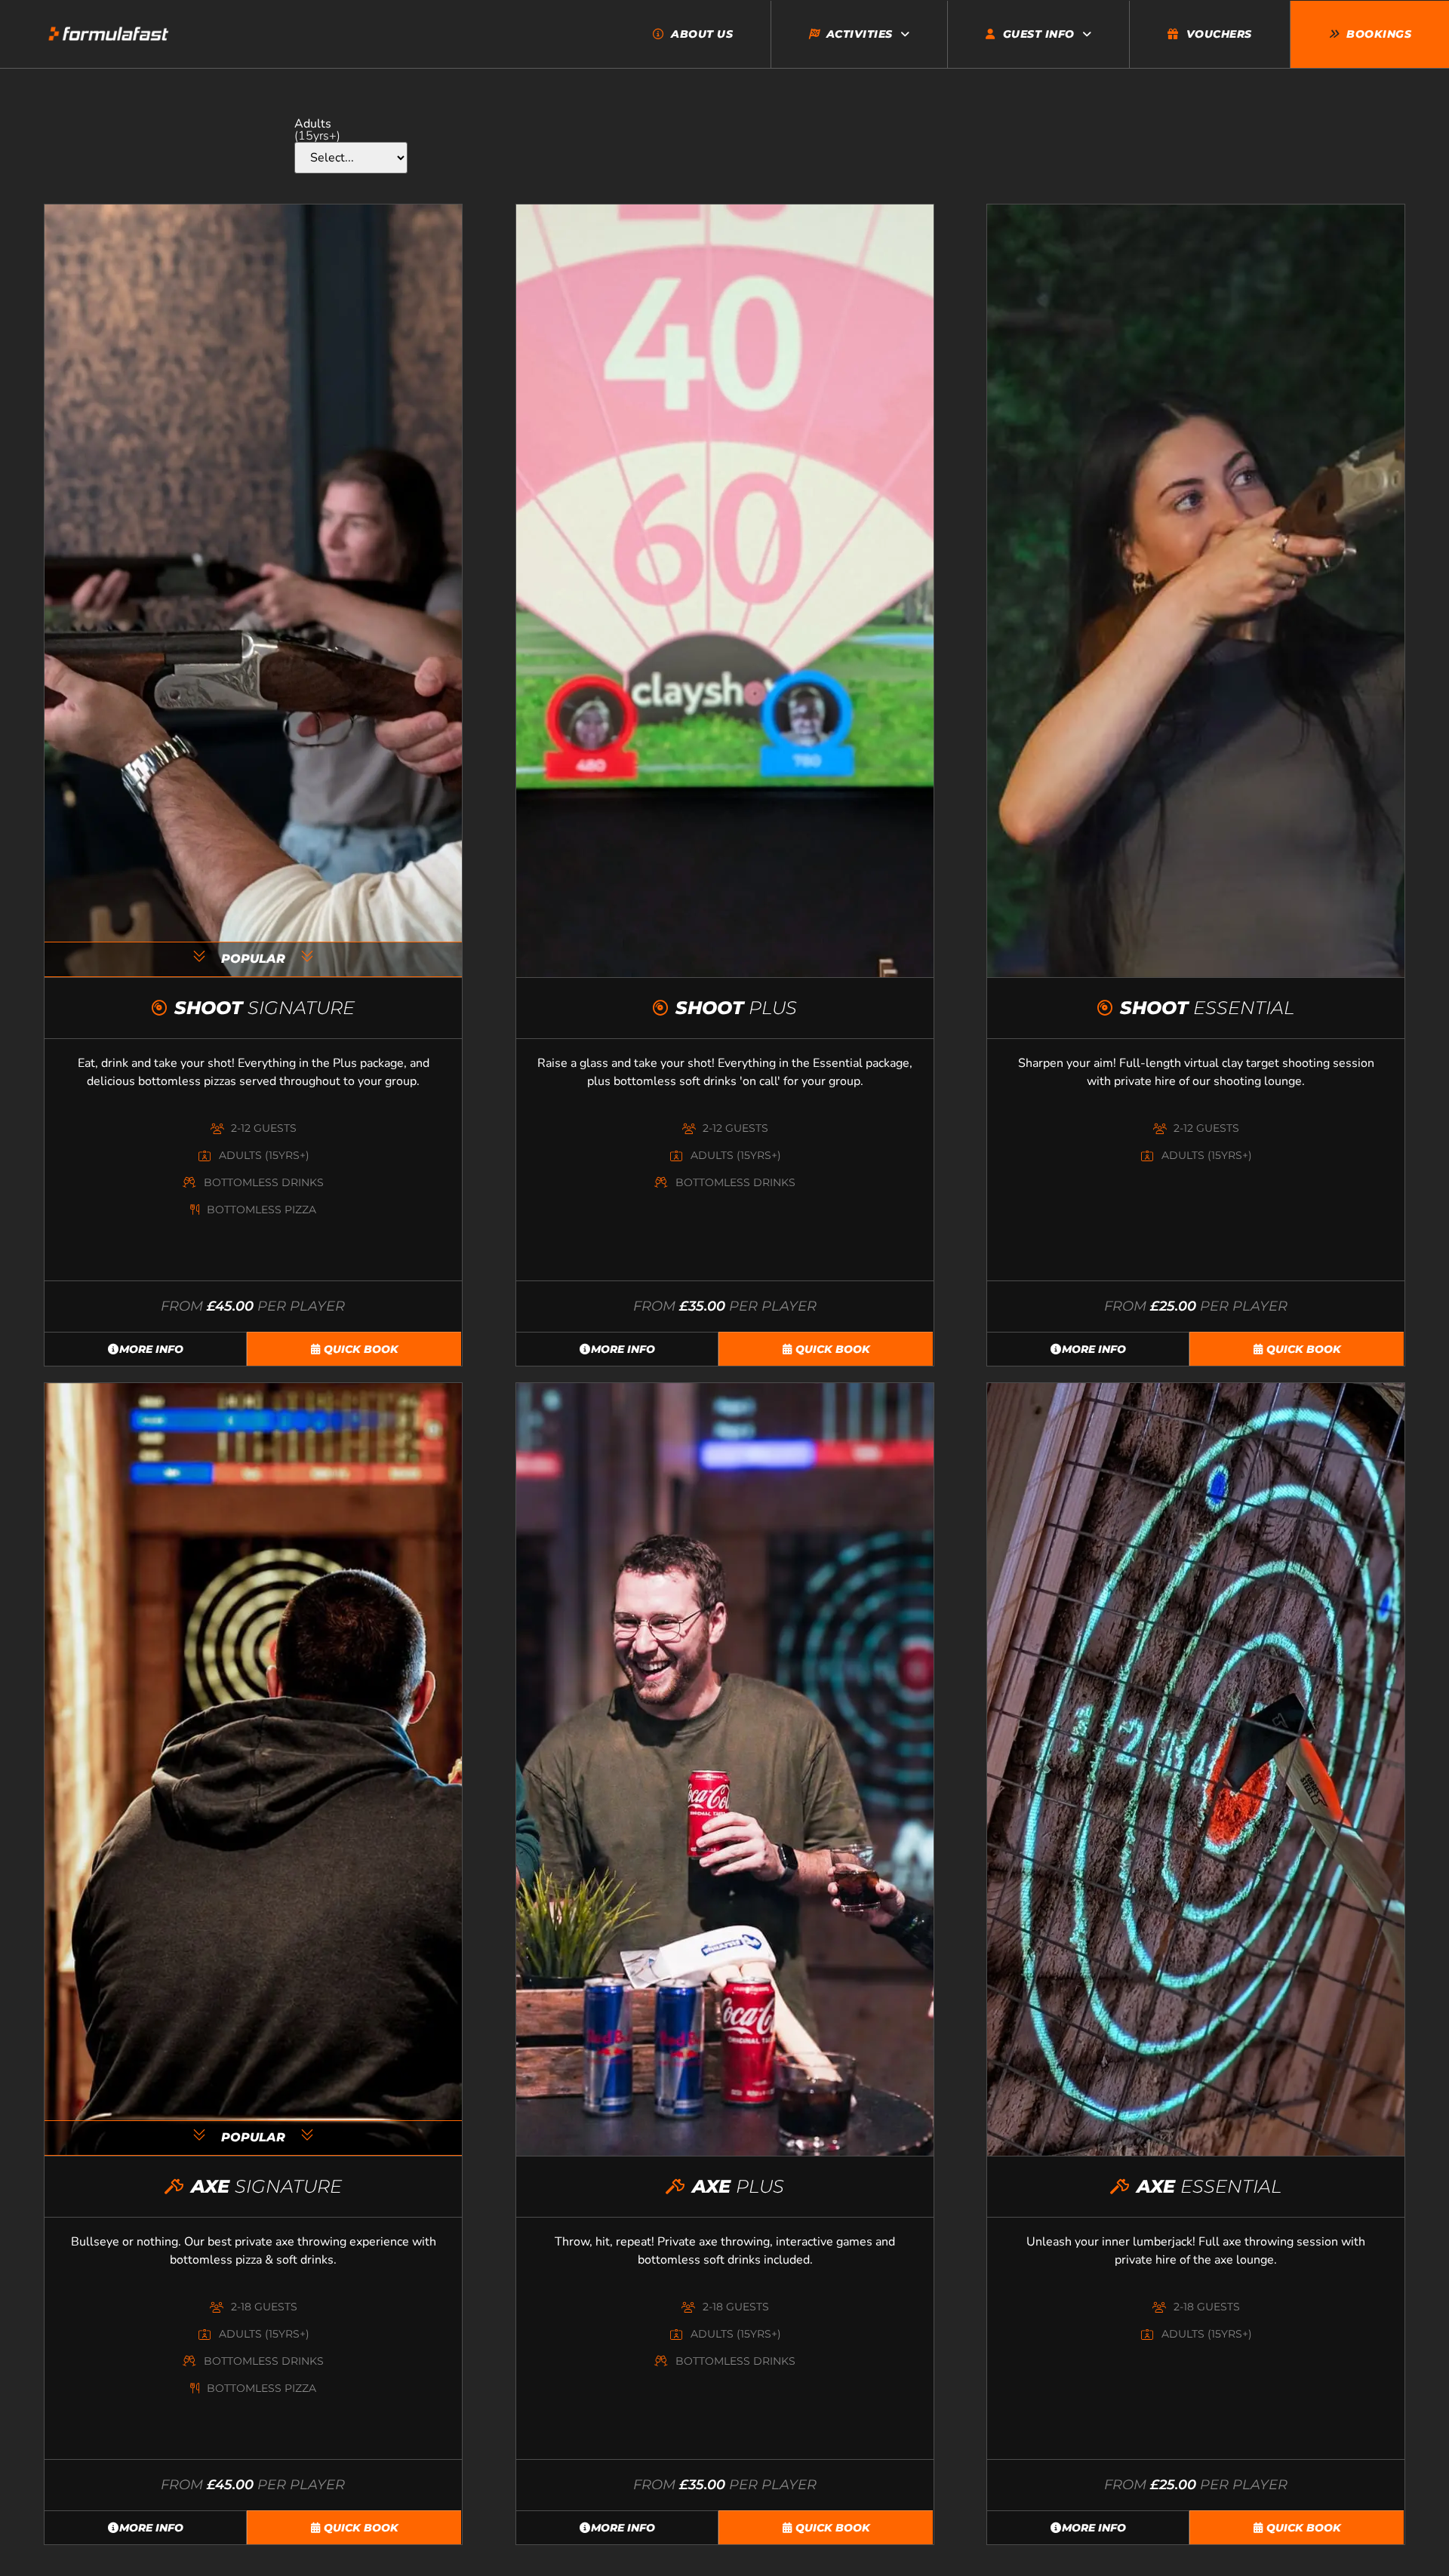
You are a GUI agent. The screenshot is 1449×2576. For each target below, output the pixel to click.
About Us (702, 34)
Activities (860, 34)
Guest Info (1039, 34)
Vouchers (1219, 34)
